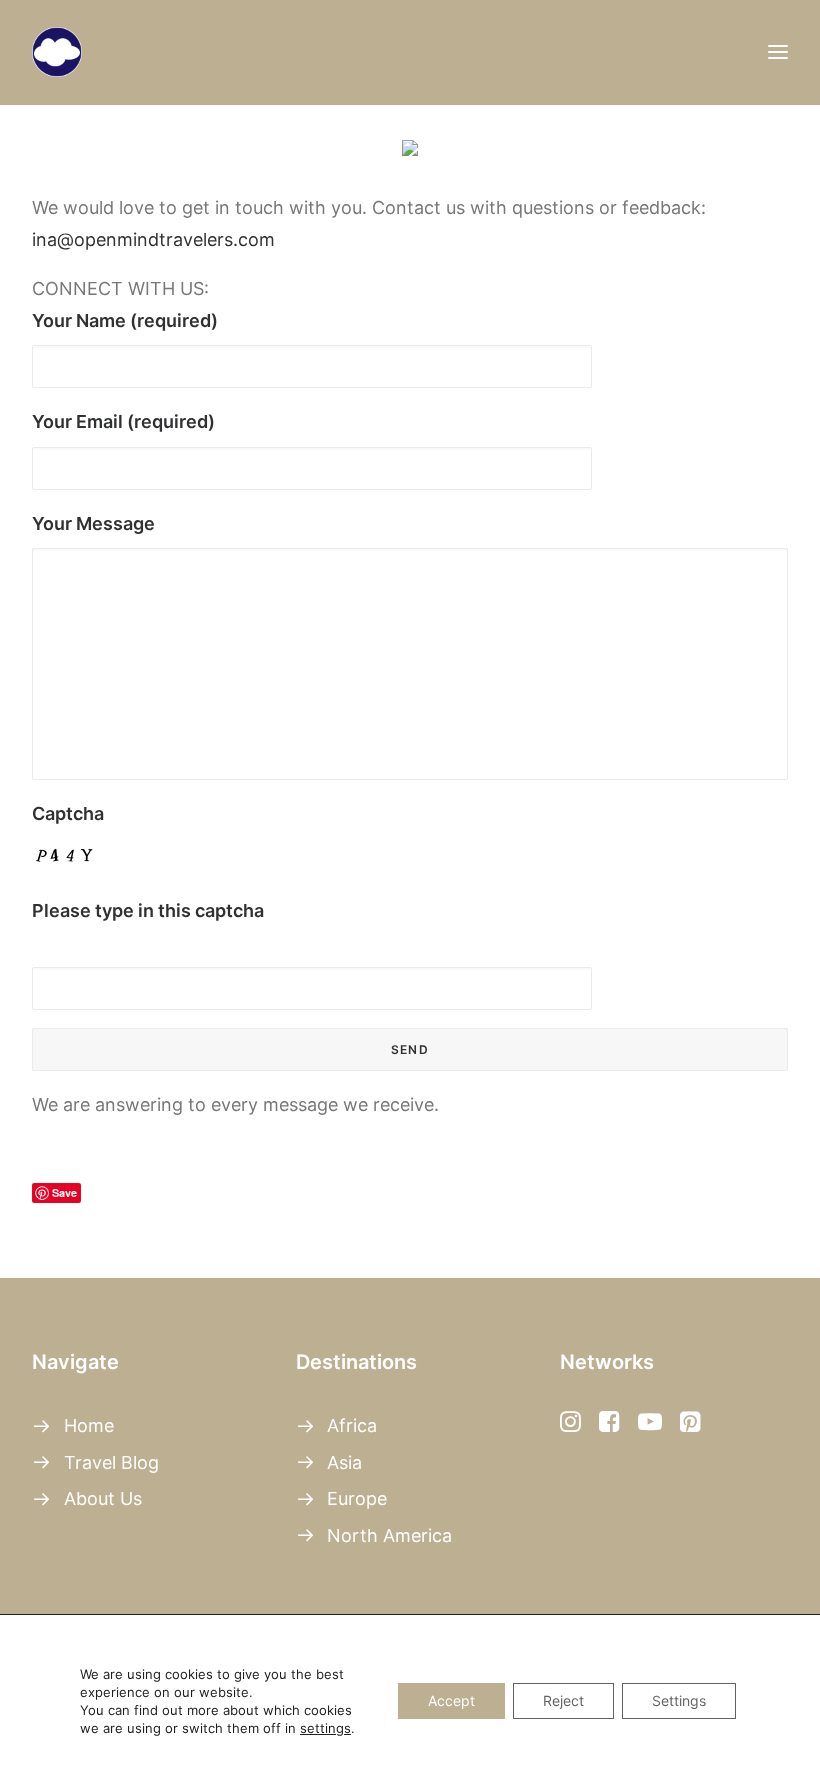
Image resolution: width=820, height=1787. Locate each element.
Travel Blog (111, 1462)
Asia (344, 1462)
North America (389, 1535)
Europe (357, 1498)
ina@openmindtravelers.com (153, 239)
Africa (352, 1425)
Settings (679, 1700)
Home (89, 1425)
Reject (563, 1700)
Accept (451, 1700)
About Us (103, 1498)
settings (325, 1728)
